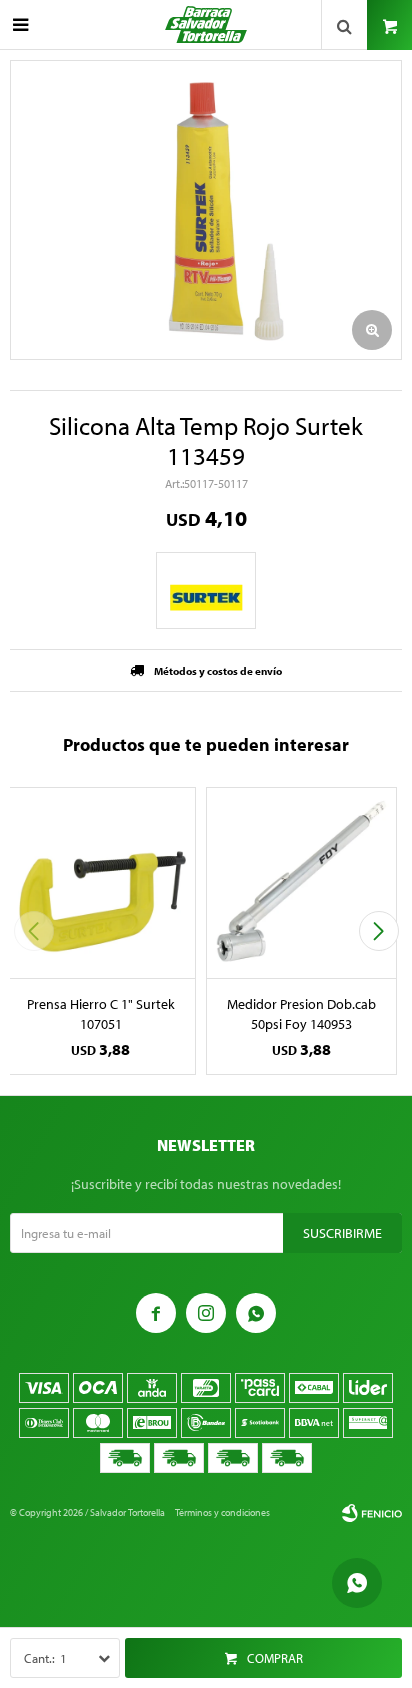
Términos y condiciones (222, 1512)
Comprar (275, 1658)
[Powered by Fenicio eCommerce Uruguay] (372, 1513)
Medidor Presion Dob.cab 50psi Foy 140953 (301, 1014)
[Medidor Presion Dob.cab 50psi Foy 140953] (301, 882)
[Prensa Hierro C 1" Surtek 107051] (100, 882)
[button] (378, 931)
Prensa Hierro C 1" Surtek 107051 (101, 1014)
